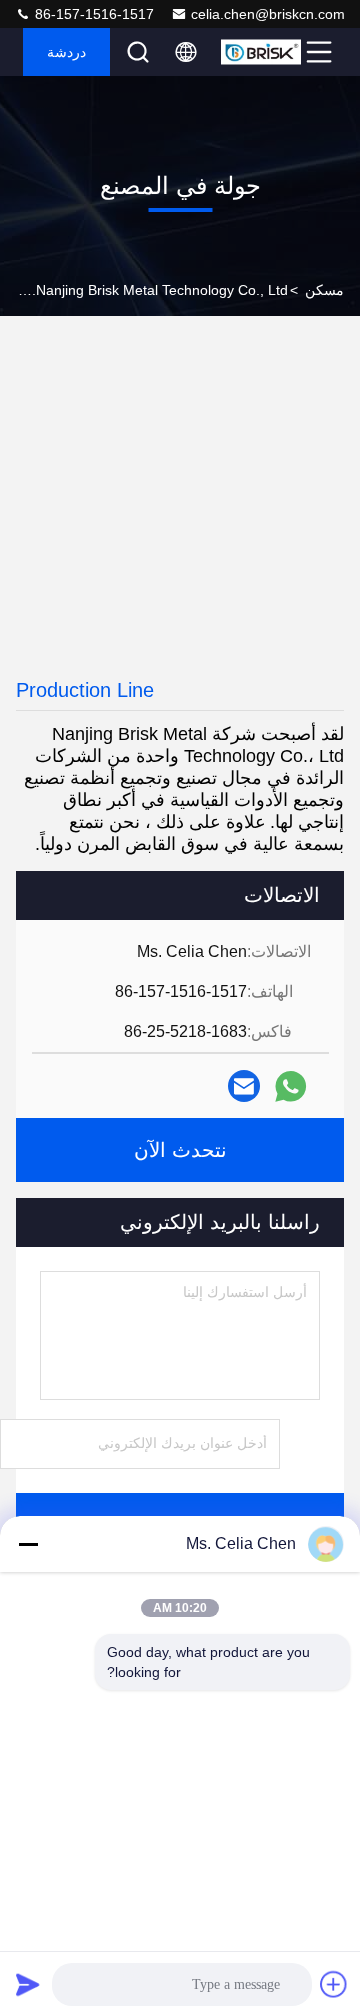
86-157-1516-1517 (92, 14)
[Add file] (334, 1984)
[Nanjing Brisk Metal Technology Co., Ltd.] (261, 52)
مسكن (324, 290)
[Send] (28, 1984)
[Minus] (28, 1544)
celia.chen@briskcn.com (268, 14)
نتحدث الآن (180, 1150)
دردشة (66, 52)
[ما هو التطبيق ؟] (290, 1086)
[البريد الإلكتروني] (244, 1086)
